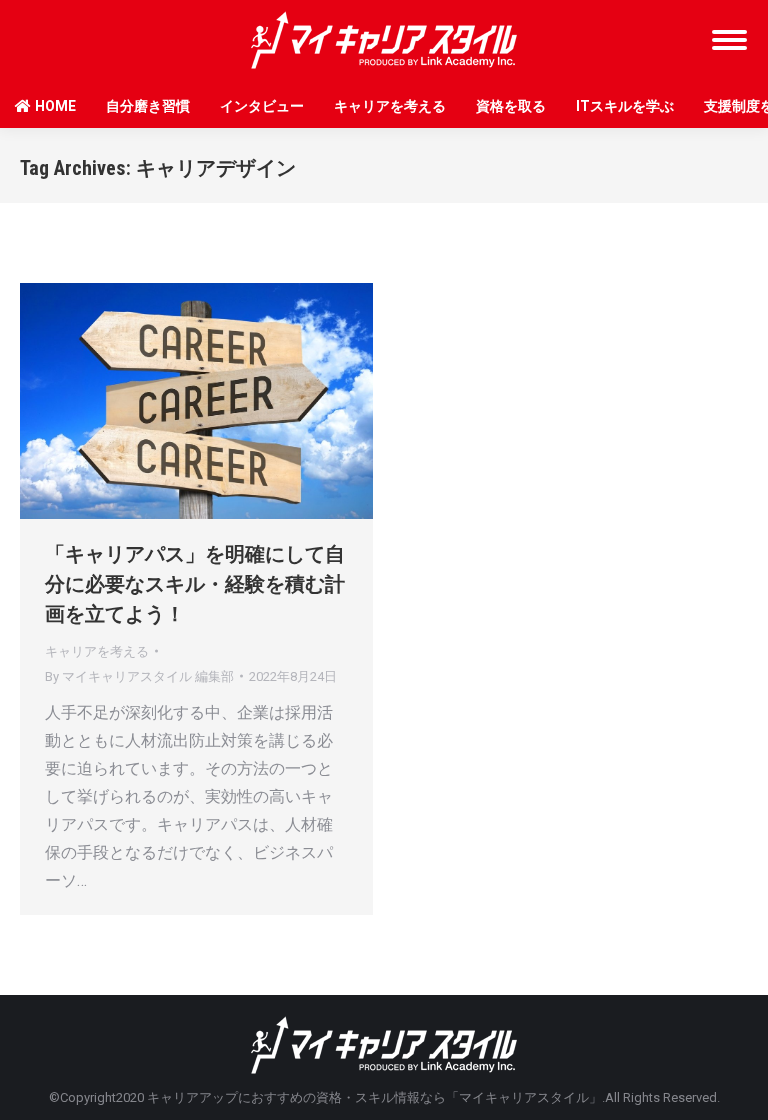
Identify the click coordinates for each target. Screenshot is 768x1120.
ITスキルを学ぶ (625, 106)
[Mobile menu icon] (729, 40)
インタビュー (262, 106)
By (139, 676)
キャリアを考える (390, 106)
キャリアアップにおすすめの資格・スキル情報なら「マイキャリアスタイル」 (374, 1097)
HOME (55, 106)
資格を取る (511, 106)
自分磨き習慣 (148, 106)
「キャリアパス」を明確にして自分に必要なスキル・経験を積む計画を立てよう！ (195, 584)
